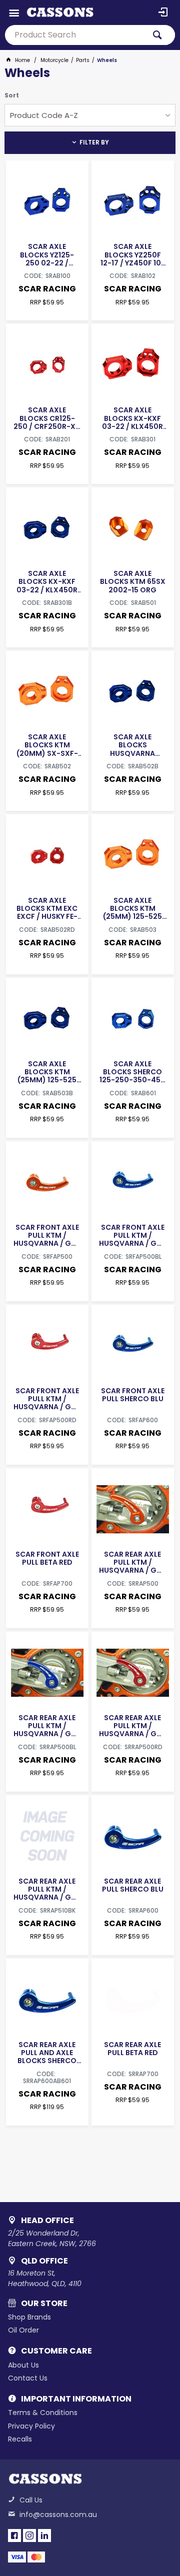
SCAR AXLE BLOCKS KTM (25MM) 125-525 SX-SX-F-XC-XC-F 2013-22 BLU (47, 1072)
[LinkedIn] (44, 2536)
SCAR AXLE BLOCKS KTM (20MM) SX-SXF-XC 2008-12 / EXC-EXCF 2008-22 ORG (47, 745)
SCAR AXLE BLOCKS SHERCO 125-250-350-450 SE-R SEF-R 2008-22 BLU (132, 1072)
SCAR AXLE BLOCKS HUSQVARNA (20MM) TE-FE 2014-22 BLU (132, 745)
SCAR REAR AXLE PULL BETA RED (132, 2049)
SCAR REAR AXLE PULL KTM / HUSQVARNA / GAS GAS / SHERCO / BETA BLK (47, 1889)
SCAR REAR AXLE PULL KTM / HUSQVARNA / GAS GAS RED (132, 1726)
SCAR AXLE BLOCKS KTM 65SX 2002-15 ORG (133, 581)
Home (22, 60)
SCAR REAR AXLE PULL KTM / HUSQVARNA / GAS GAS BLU (47, 1726)
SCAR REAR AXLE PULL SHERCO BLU (133, 1885)
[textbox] (75, 35)
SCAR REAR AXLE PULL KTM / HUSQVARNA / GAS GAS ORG (132, 1562)
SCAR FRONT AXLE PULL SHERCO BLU (133, 1395)
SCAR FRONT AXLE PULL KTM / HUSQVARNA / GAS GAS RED (47, 1399)
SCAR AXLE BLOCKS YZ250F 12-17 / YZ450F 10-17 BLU (133, 254)
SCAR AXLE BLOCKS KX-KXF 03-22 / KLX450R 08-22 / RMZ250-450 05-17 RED (133, 418)
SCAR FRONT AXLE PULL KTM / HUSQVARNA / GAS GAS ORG (47, 1235)
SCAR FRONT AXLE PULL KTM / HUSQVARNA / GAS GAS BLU (132, 1235)
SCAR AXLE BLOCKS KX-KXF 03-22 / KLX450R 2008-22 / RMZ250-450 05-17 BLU (47, 581)
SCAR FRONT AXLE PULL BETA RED (47, 1558)
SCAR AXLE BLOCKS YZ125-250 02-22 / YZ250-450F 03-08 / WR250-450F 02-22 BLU (47, 254)
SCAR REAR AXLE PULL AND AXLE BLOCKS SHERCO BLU (47, 2053)
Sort (12, 95)
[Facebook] (14, 2536)
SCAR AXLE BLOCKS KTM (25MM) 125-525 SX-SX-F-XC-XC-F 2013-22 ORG (132, 908)
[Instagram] (29, 2536)
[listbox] (90, 115)
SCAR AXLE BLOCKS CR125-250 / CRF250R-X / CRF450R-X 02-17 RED (47, 418)
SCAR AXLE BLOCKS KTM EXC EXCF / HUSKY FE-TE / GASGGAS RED (47, 908)
